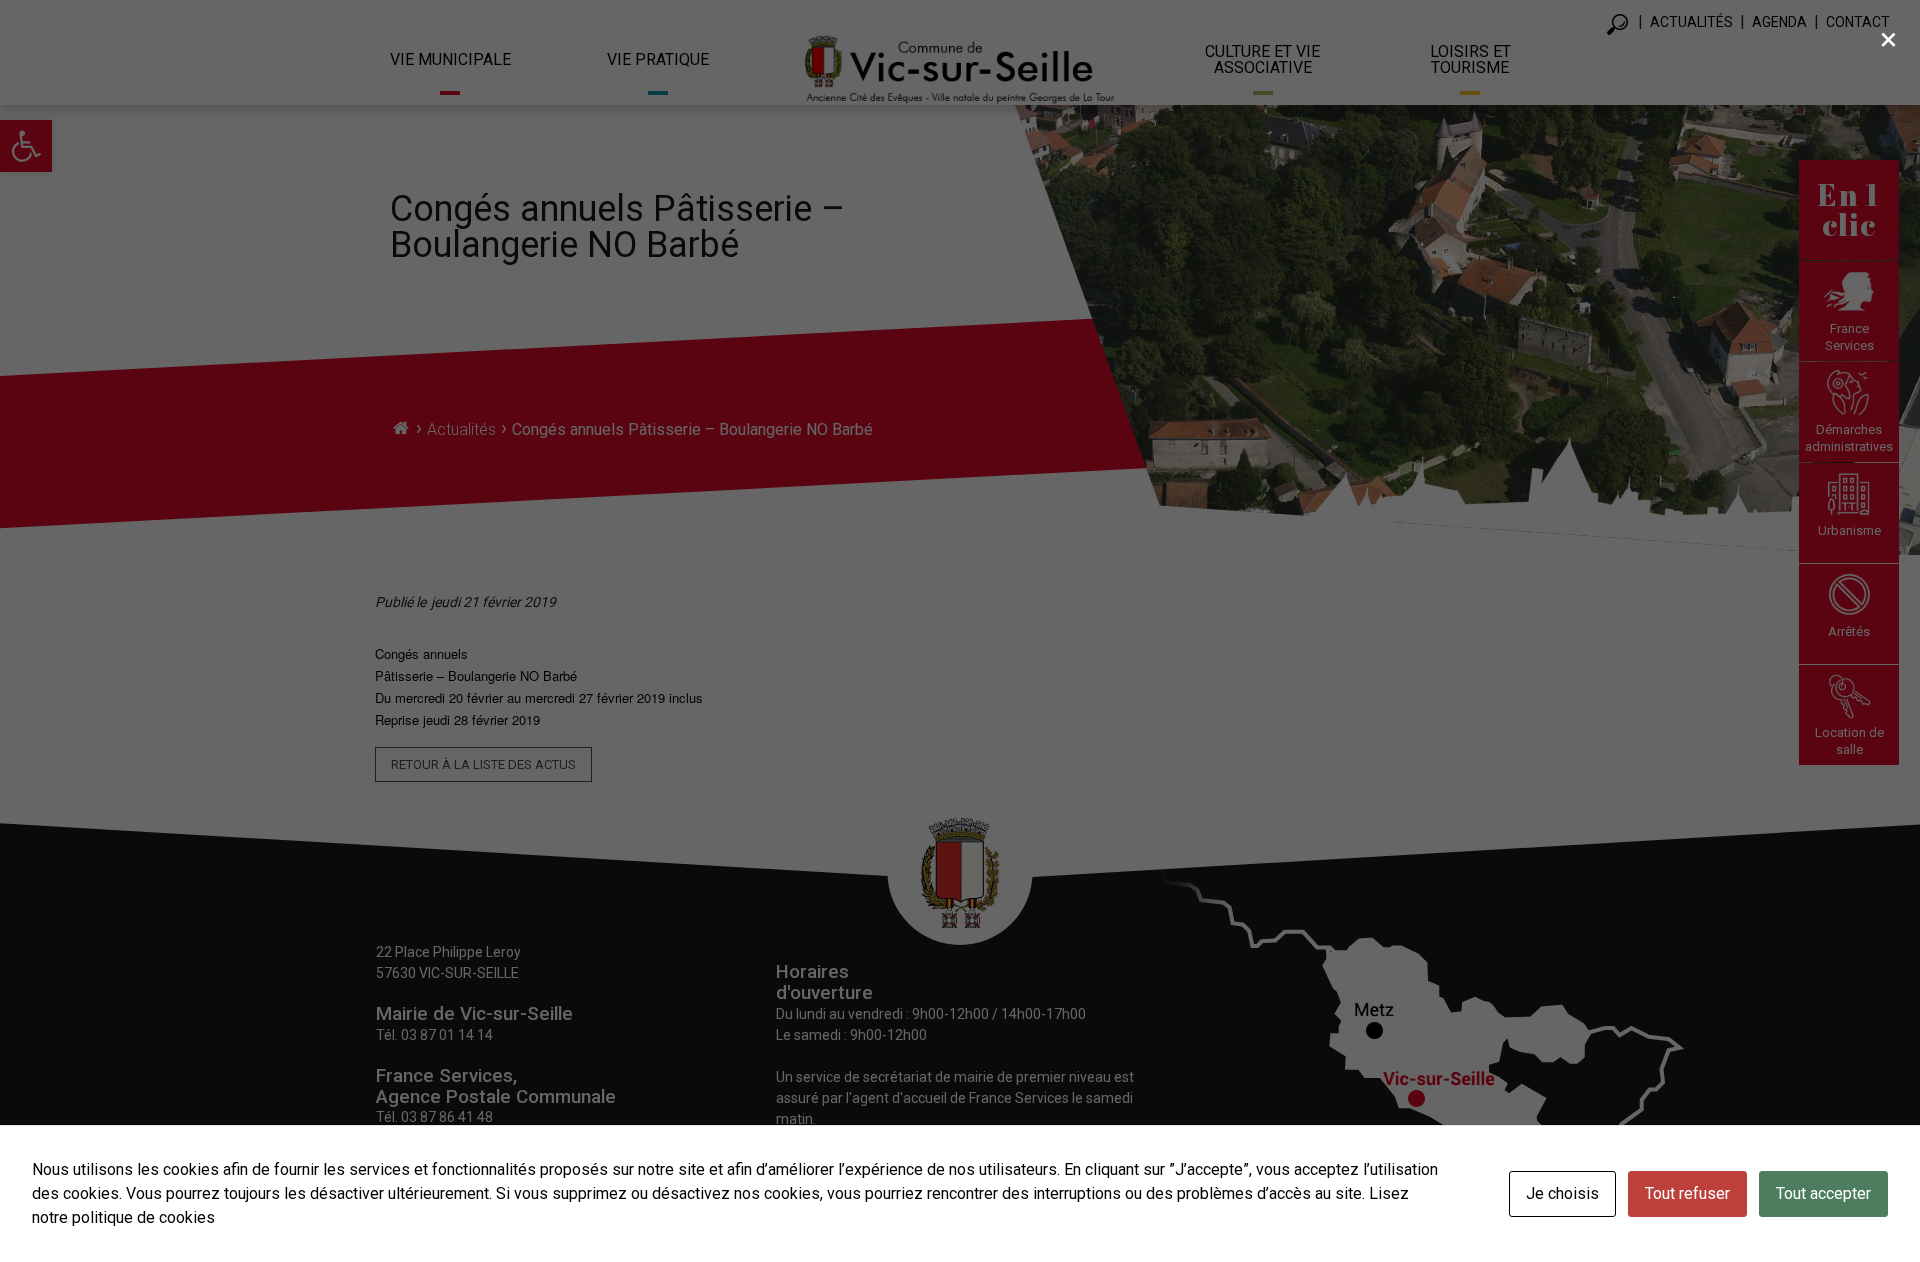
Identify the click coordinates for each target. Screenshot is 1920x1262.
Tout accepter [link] (1823, 1193)
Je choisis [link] (1562, 1193)
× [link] (1888, 39)
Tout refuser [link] (1687, 1193)
